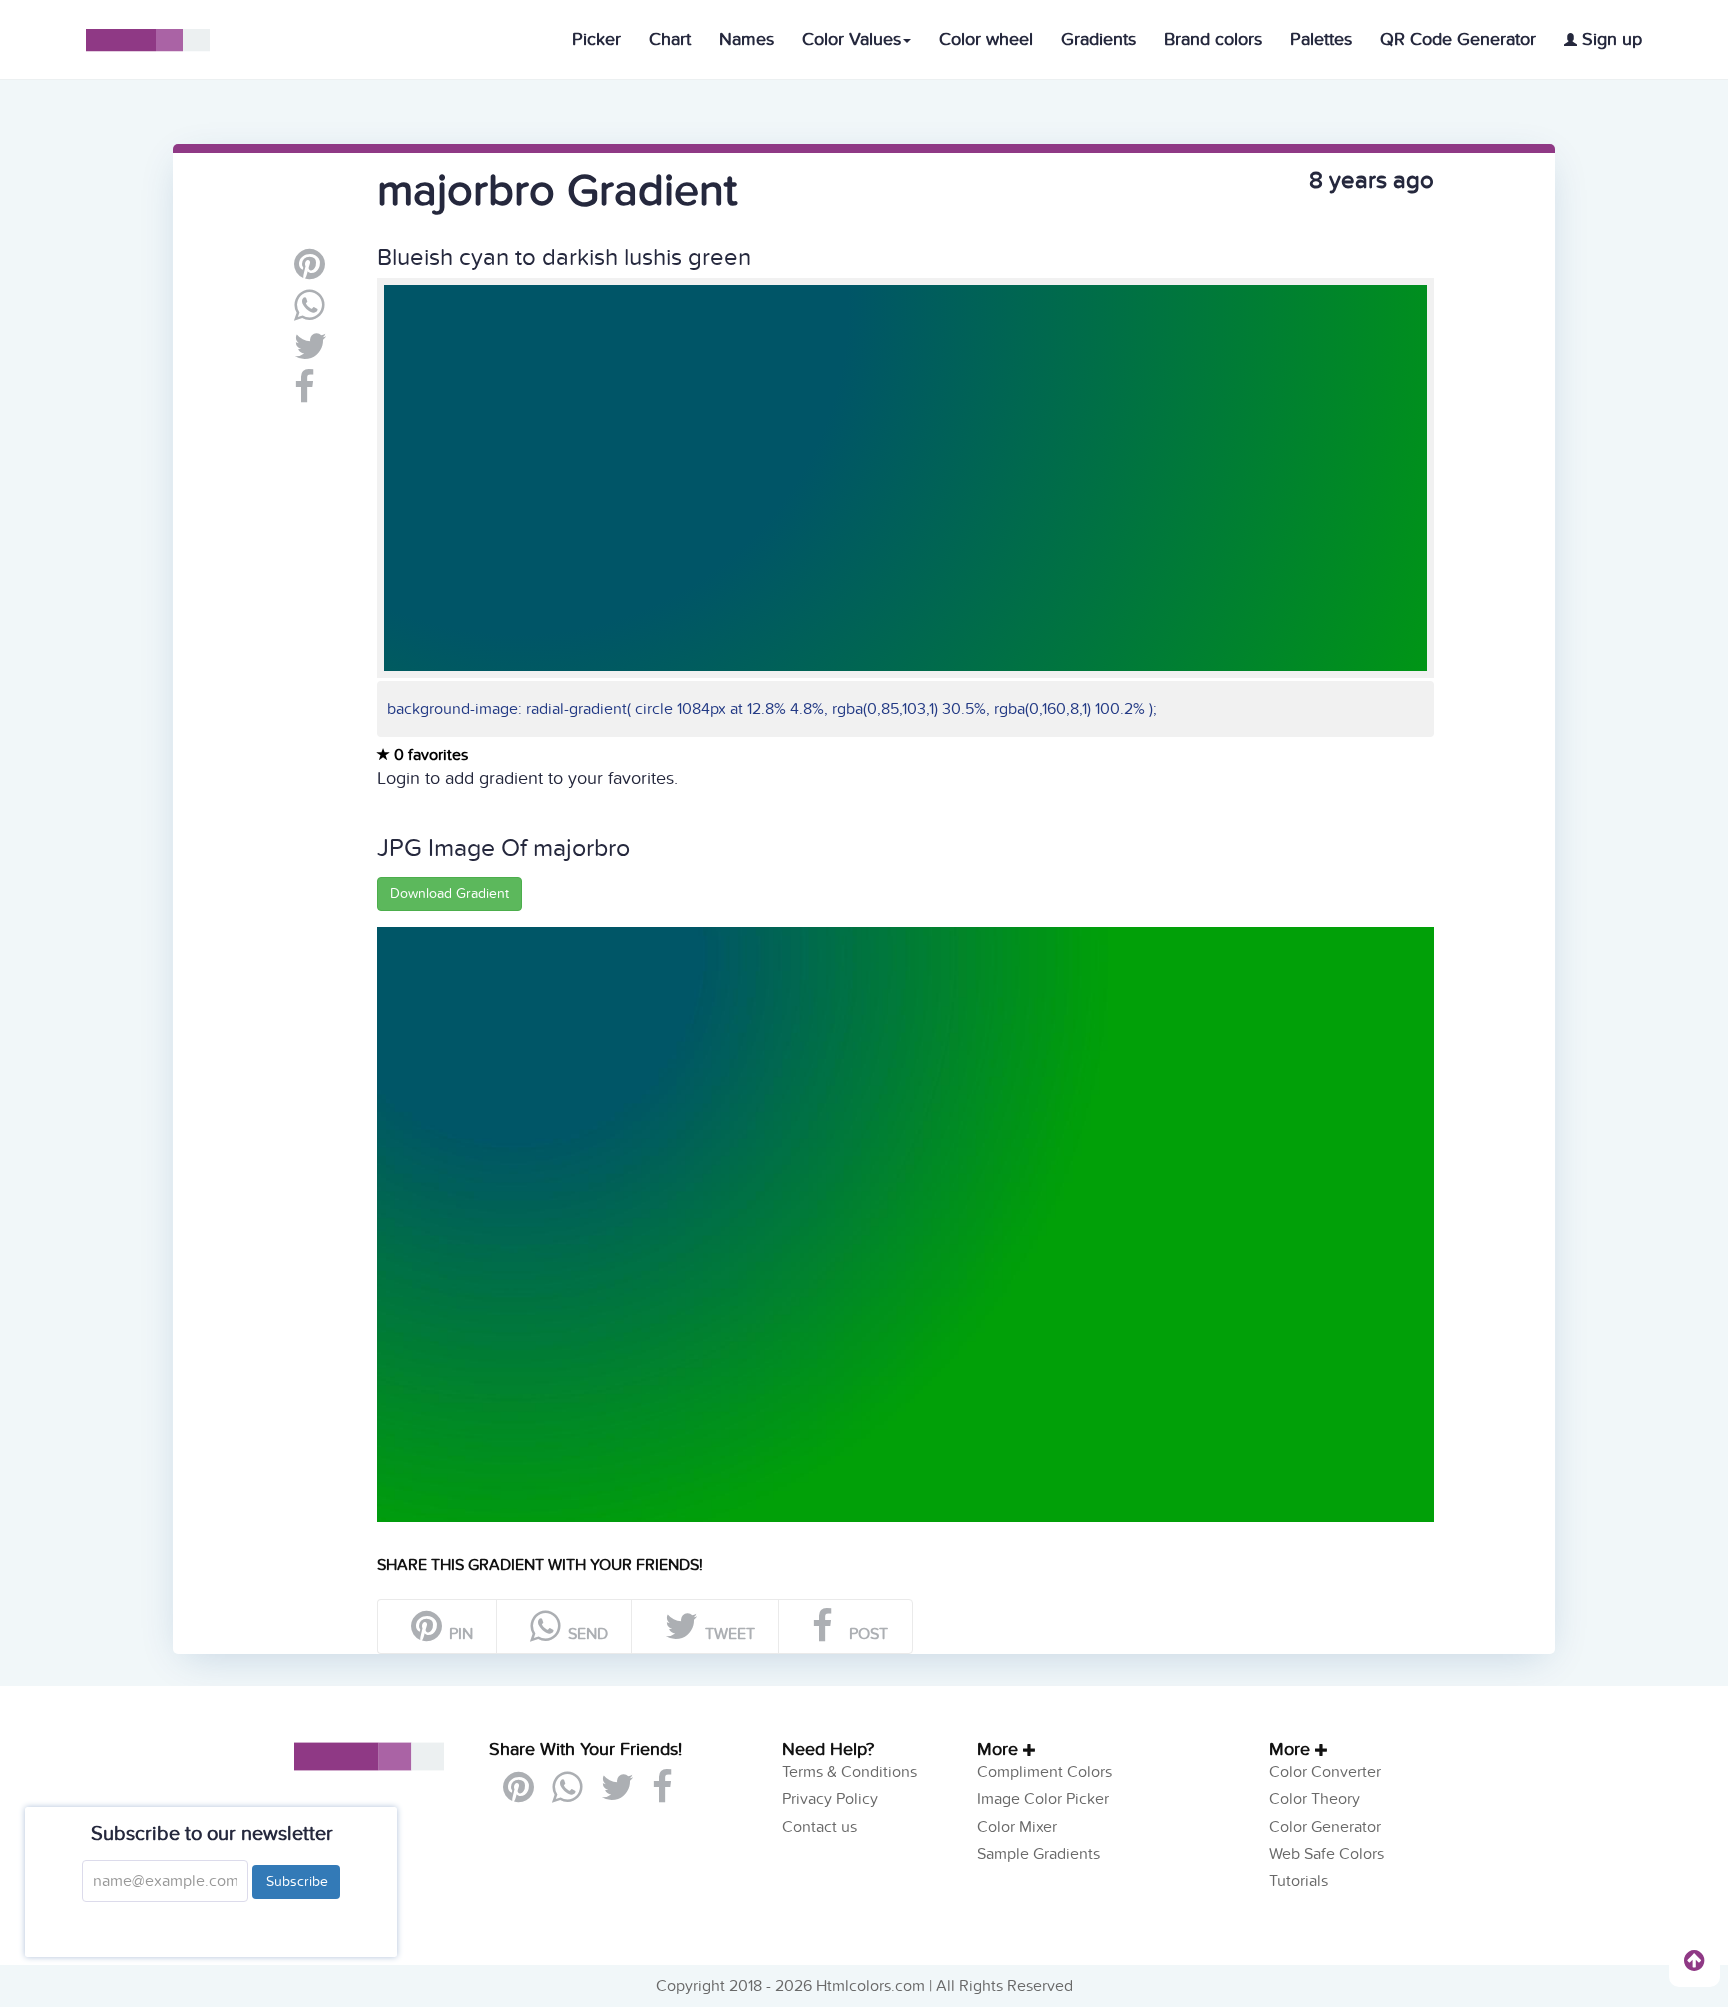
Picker (596, 39)
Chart (670, 39)
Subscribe (296, 1881)
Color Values (851, 39)
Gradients (1098, 39)
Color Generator (1325, 1827)
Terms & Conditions (849, 1772)
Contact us (819, 1827)
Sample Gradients (1038, 1854)
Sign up (1609, 39)
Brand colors (1213, 39)
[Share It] (304, 395)
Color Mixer (1017, 1827)
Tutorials (1298, 1881)
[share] (309, 313)
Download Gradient (449, 893)
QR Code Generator (1458, 39)
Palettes (1321, 39)
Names (746, 39)
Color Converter (1325, 1772)
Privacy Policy (830, 1799)
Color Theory (1314, 1799)
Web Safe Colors (1326, 1854)
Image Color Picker (1043, 1799)
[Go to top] (1694, 1960)
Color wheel (986, 39)
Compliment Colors (1044, 1772)
